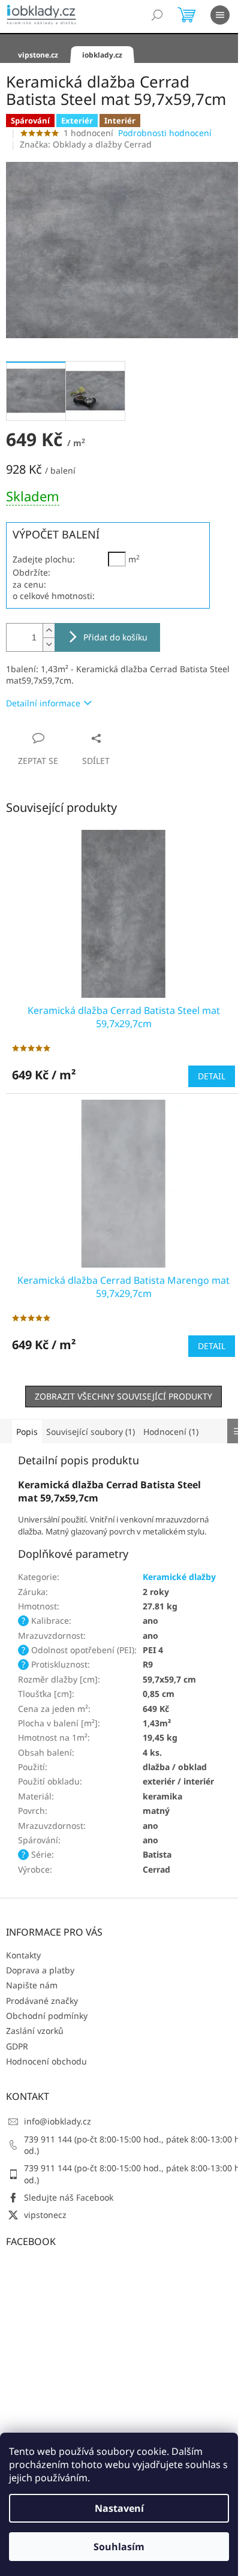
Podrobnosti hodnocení (165, 133)
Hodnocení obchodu (46, 2061)
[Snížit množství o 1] (49, 644)
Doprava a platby (40, 1970)
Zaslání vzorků (35, 2031)
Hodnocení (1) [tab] (171, 1432)
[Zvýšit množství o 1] (49, 631)
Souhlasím (119, 2547)
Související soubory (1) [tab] (91, 1432)
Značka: (86, 144)
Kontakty (23, 1955)
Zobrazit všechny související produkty (123, 1396)
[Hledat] (157, 15)
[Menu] (220, 15)
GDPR (17, 2046)
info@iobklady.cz (58, 2121)
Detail (212, 1076)
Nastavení (119, 2508)
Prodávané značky (42, 2001)
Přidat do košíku (115, 637)
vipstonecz (45, 2215)
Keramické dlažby (179, 1577)
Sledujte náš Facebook (69, 2197)
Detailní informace (43, 703)
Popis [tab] (27, 1432)
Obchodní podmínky (47, 2016)
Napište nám (32, 1985)
